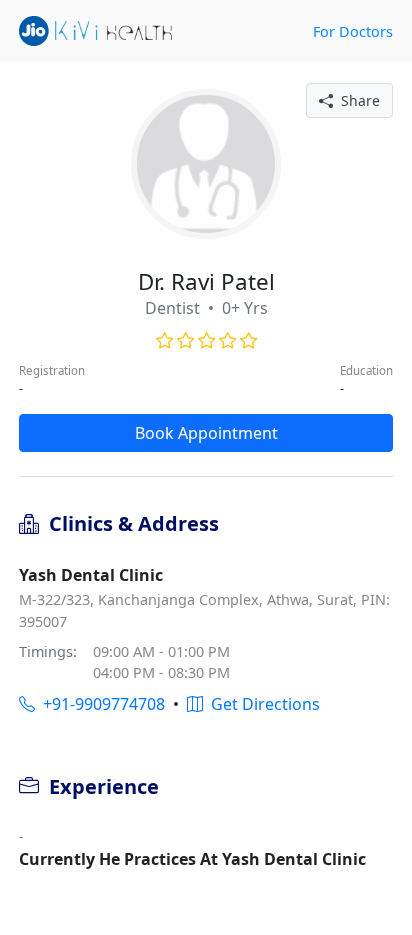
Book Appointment (206, 433)
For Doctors (353, 31)
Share (356, 100)
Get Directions (261, 704)
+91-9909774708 (100, 704)
